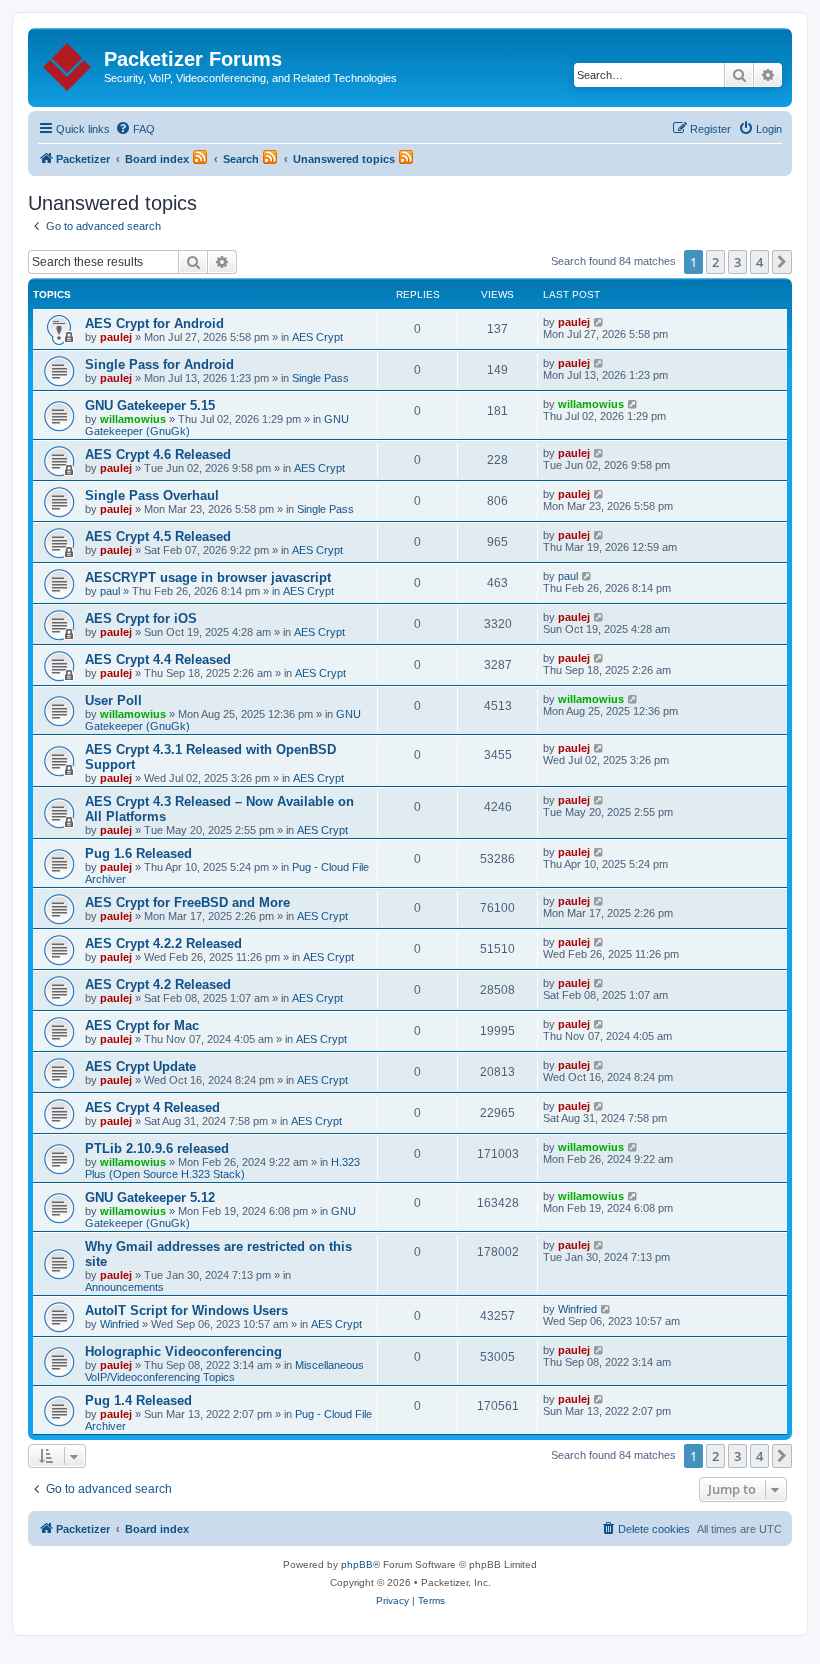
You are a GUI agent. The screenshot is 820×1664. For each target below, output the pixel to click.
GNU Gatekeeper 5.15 (150, 405)
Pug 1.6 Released (138, 853)
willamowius (133, 419)
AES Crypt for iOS (141, 618)
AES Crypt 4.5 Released (158, 536)
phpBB (357, 1564)
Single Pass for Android (159, 364)
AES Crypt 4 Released (152, 1107)
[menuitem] (135, 129)
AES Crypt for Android (154, 323)
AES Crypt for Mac (142, 1025)
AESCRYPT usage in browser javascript (208, 577)
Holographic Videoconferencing (183, 1351)
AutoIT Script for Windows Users (186, 1310)
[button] (782, 262)
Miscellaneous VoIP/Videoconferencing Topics (224, 1371)
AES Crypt (317, 337)
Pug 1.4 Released (138, 1400)
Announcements (124, 1287)
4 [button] (759, 262)
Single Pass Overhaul (152, 495)
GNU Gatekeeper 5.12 (150, 1197)
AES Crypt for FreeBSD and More (187, 902)
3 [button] (737, 262)
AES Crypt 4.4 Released (158, 659)
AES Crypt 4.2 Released (158, 984)
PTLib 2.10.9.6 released (157, 1148)
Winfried (119, 1324)
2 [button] (715, 262)
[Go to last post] (599, 322)
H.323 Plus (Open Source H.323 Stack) (222, 1168)
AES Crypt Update (140, 1066)
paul (110, 591)
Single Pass (320, 378)
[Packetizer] (68, 63)
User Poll (113, 700)
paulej (116, 337)
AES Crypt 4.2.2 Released (163, 943)
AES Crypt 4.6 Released (158, 454)
